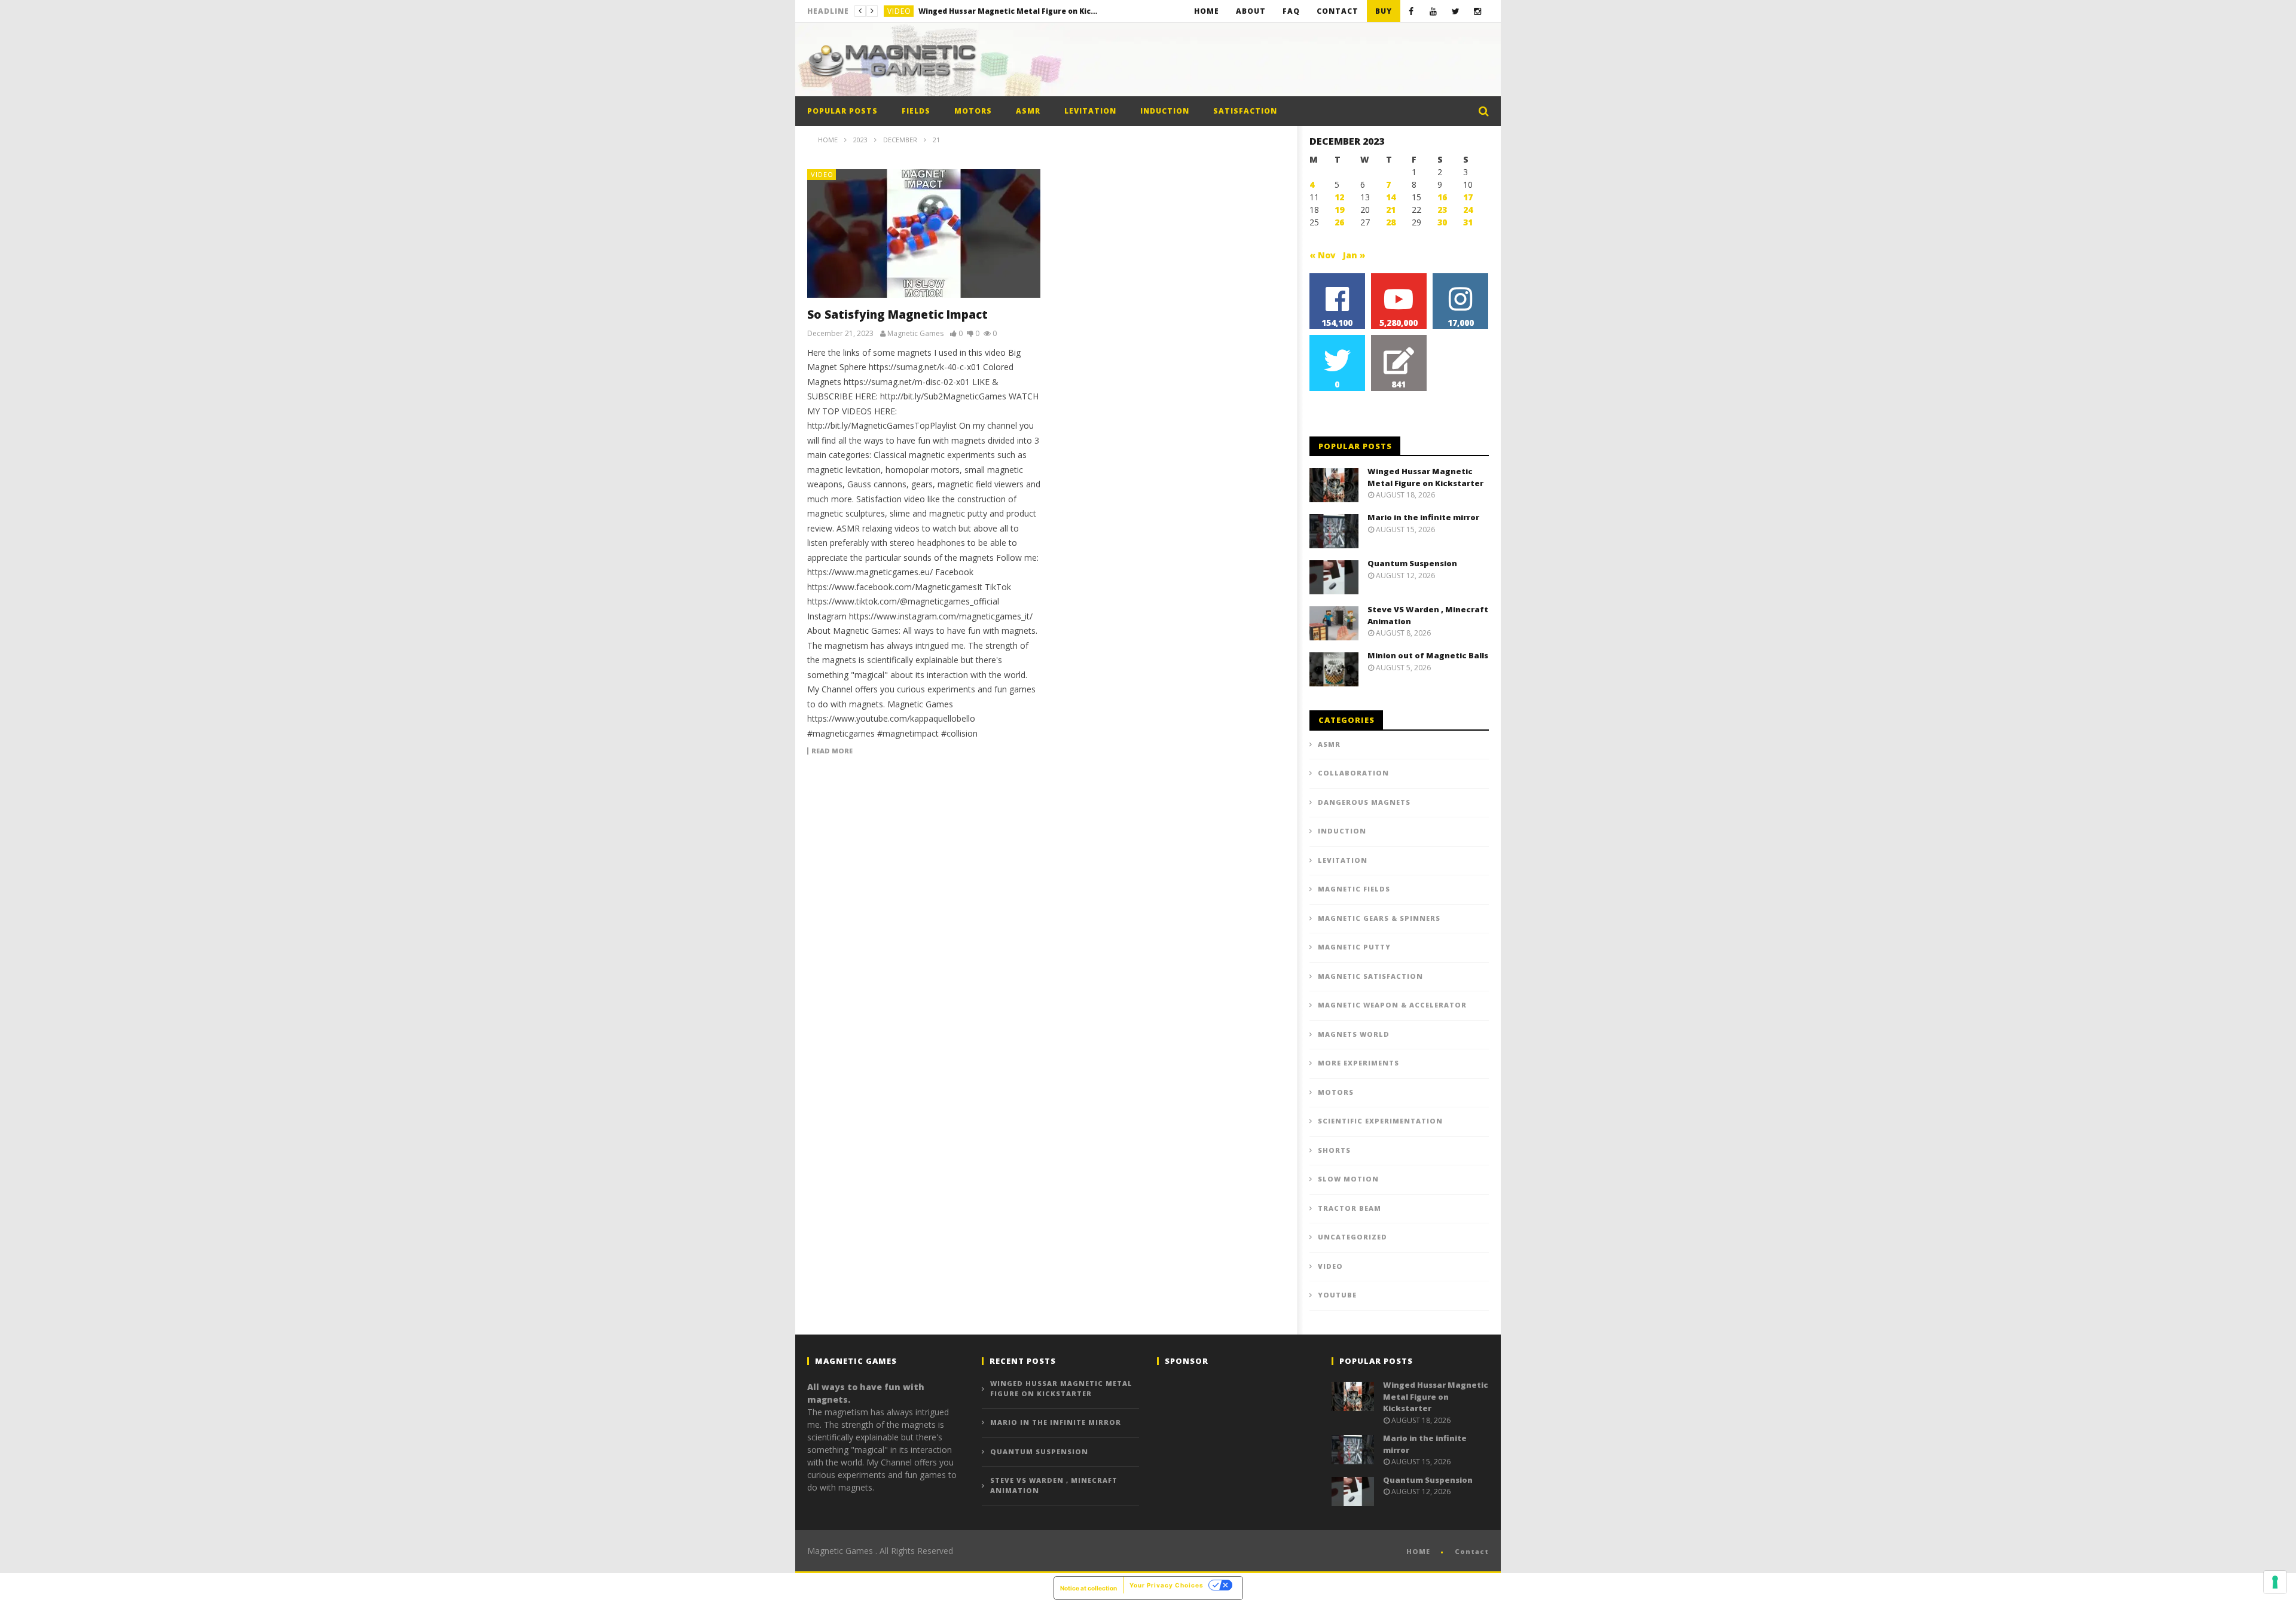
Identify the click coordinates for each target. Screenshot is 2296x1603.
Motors (973, 111)
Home (1207, 11)
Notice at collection (1089, 1588)
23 (1442, 210)
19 (1339, 210)
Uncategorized (1352, 1237)
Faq (1291, 11)
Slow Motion (1348, 1179)
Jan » (1354, 255)
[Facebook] (1411, 11)
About (1251, 11)
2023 (860, 140)
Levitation (1090, 111)
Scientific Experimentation (1380, 1121)
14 (1391, 197)
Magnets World (1354, 1034)
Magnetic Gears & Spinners (1379, 918)
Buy (1384, 11)
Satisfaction (1245, 111)
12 (1339, 197)
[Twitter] (1456, 11)
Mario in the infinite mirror (971, 11)
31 (1468, 222)
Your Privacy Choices (1167, 1585)
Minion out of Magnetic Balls (1428, 655)
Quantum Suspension (1412, 563)
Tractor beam (1349, 1208)
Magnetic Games (915, 334)
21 (1391, 210)
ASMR (1028, 111)
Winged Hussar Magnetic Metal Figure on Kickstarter (1425, 477)
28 (1391, 222)
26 (1339, 222)
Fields (916, 111)
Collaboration (1353, 773)
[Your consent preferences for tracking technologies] (2275, 1582)
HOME (1418, 1551)
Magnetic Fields (1354, 889)
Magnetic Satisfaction (1370, 976)
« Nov (1323, 255)
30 (1442, 222)
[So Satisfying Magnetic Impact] (924, 233)
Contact (1338, 11)
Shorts (1334, 1150)
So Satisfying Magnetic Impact (897, 315)
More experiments (1358, 1063)
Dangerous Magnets (1364, 802)
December (900, 140)
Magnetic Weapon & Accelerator (1392, 1005)
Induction (1165, 111)
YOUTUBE (1337, 1295)
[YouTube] (1434, 11)
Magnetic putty (1354, 947)
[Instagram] (1478, 11)
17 (1468, 197)
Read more (832, 751)
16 (1442, 197)
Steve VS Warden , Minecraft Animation (1054, 1485)
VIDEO (899, 11)
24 (1468, 210)
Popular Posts (842, 111)
